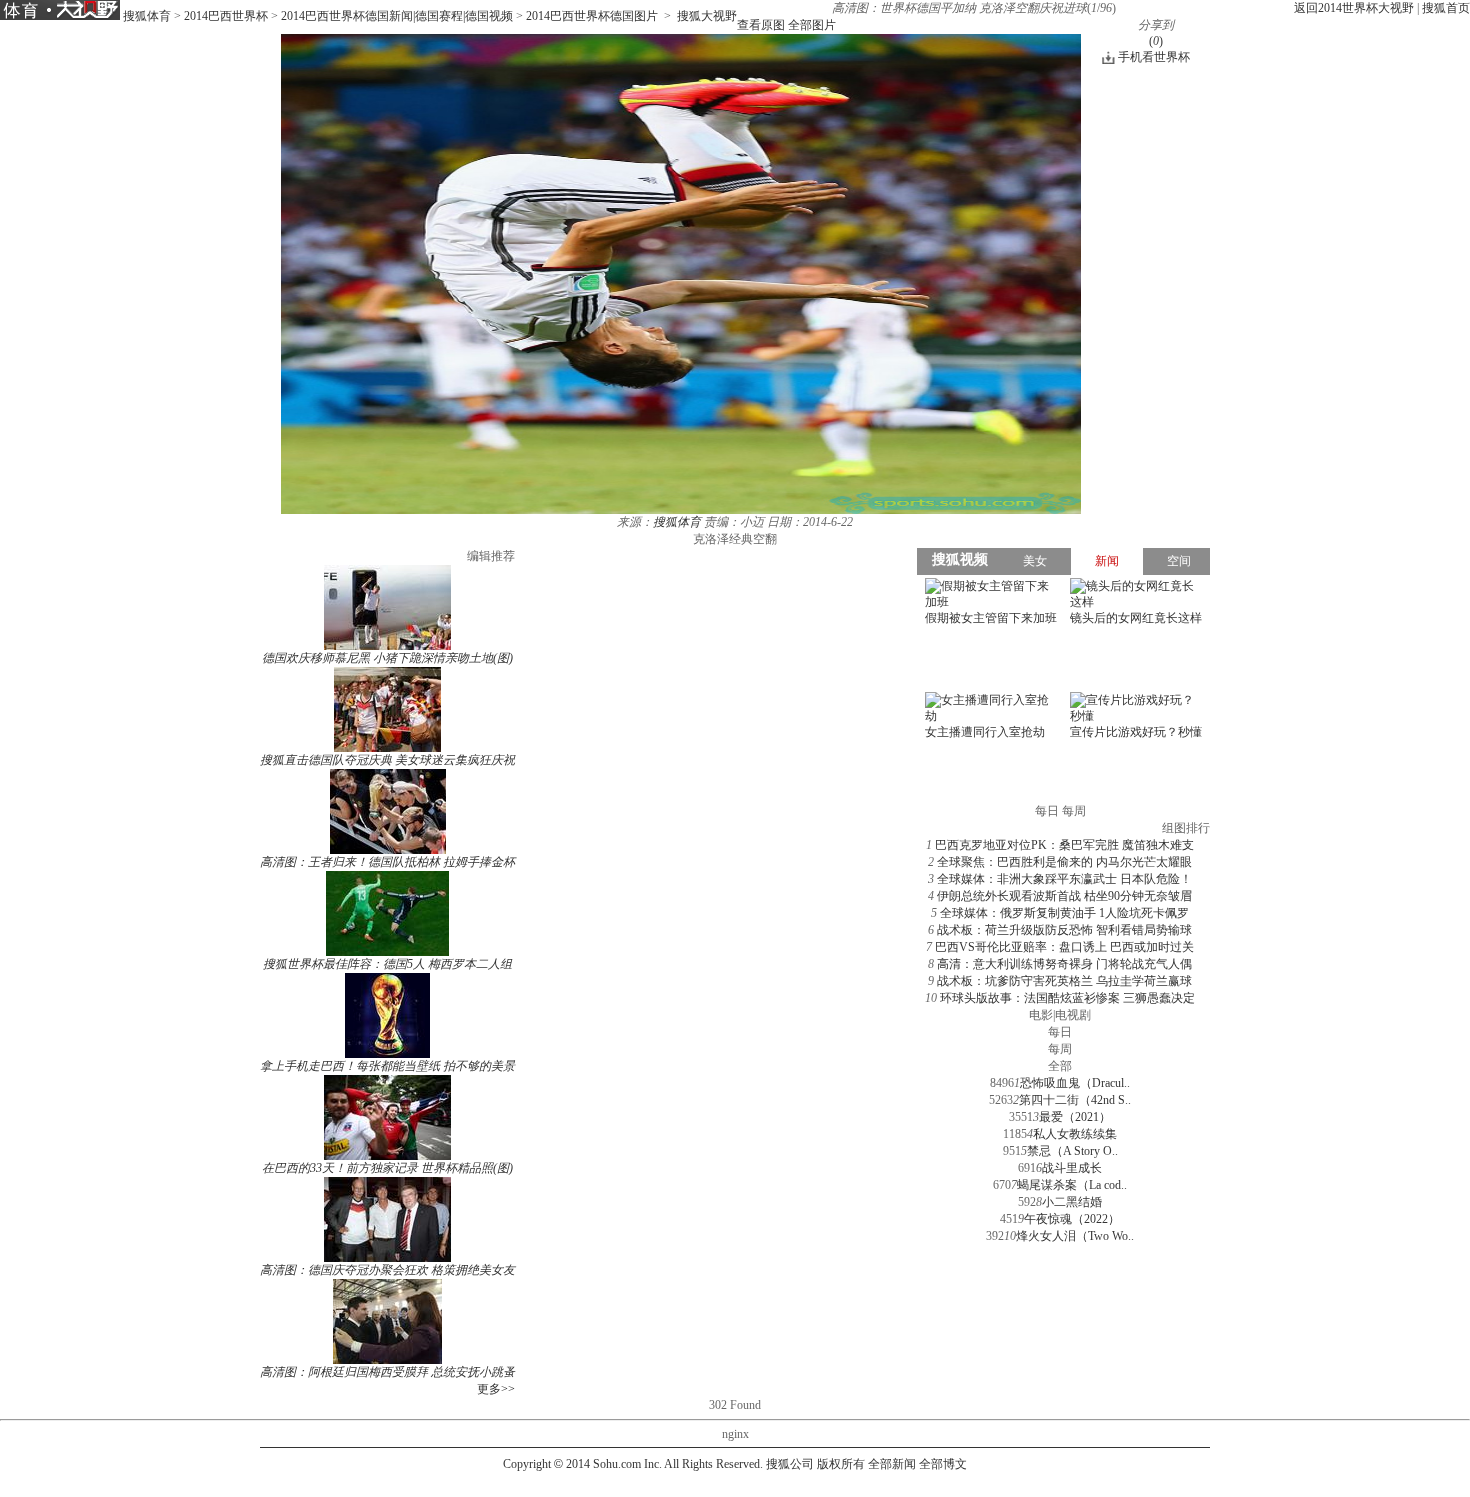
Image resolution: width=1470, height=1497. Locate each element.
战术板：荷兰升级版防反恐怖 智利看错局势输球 (1064, 930)
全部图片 (812, 25)
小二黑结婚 (1072, 1202)
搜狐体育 (147, 16)
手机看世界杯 (1154, 57)
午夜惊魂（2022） (1072, 1219)
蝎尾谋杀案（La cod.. (1072, 1185)
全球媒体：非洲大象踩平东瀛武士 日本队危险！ (1064, 879)
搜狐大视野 (707, 16)
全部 (1060, 1066)
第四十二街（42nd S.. (1075, 1100)
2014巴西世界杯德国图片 (592, 16)
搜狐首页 (1446, 8)
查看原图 (761, 25)
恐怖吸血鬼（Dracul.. (1075, 1083)
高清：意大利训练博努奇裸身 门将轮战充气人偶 (1064, 964)
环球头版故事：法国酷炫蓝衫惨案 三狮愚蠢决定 (1067, 998)
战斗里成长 (1072, 1168)
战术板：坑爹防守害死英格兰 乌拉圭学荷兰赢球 (1064, 981)
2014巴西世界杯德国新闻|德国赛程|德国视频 (397, 16)
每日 (1060, 1032)
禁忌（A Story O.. (1072, 1151)
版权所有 (841, 1464)
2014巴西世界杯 (226, 16)
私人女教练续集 (1075, 1134)
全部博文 (943, 1464)
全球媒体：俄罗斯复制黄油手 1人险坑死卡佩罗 (1064, 913)
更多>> (496, 1389)
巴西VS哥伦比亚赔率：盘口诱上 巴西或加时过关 (1064, 947)
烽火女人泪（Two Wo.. (1075, 1236)
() (1156, 41)
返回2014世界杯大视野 (1354, 8)
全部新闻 (892, 1464)
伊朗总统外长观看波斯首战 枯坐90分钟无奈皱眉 (1064, 896)
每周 (1060, 1049)
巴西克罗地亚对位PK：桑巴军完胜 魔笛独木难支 (1064, 845)
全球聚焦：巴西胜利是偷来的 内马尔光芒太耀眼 (1064, 862)
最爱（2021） (1075, 1117)
